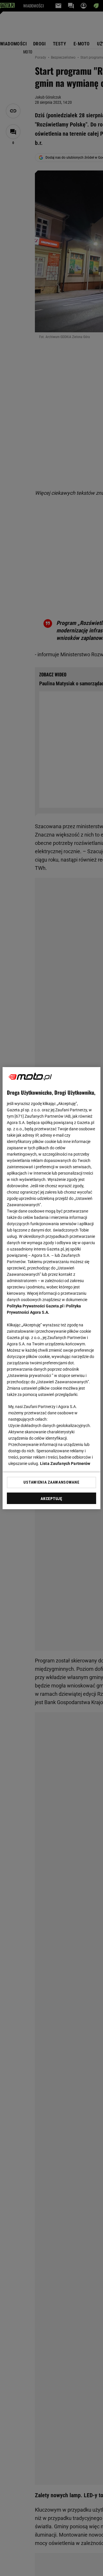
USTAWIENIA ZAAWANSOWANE (51, 1482)
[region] (51, 1288)
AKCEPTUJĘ (51, 1499)
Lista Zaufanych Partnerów (65, 1463)
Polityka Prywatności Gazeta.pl (35, 1306)
